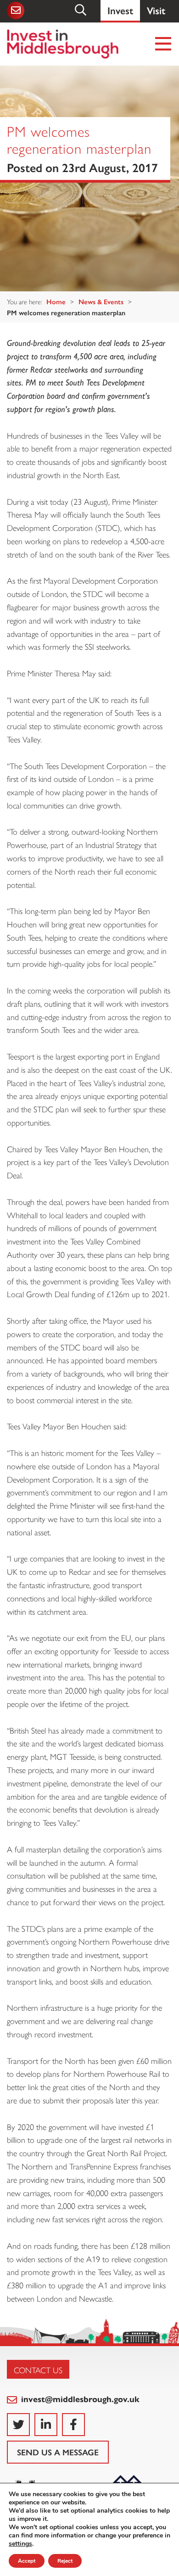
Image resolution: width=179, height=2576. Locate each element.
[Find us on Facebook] (73, 2425)
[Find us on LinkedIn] (46, 2425)
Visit (156, 10)
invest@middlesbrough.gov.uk (79, 2399)
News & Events (101, 301)
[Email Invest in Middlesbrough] (15, 11)
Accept (27, 2561)
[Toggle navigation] (164, 44)
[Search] (81, 10)
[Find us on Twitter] (18, 2425)
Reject (65, 2561)
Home (56, 301)
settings (20, 2544)
